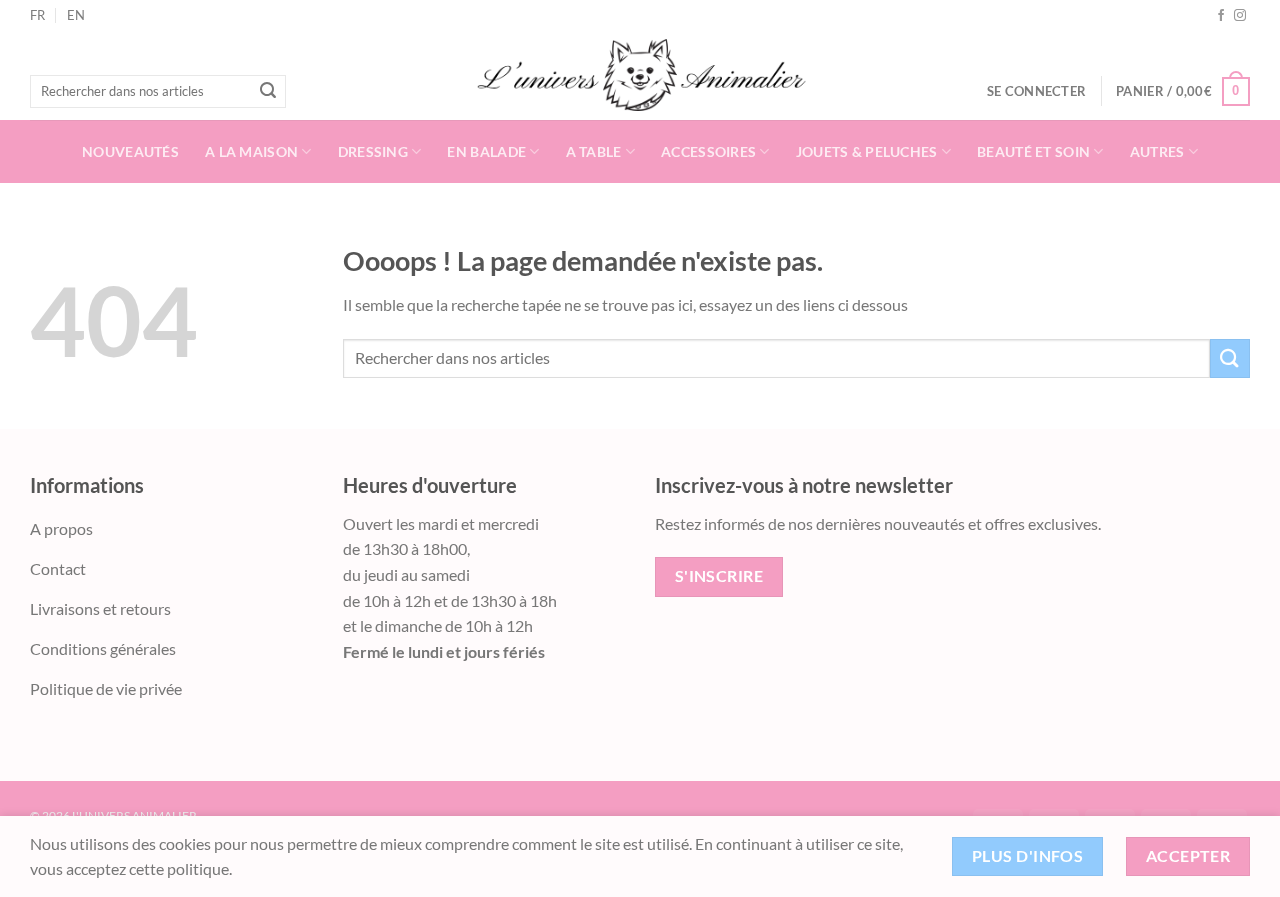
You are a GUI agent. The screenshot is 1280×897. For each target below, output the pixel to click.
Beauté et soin (1033, 151)
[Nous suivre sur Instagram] (1240, 16)
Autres (1157, 151)
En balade (486, 151)
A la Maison (251, 151)
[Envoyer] (268, 92)
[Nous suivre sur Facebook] (1221, 16)
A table (594, 151)
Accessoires (708, 151)
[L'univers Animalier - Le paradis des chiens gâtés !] (640, 75)
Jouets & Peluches (867, 151)
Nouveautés (130, 151)
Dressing (373, 151)
